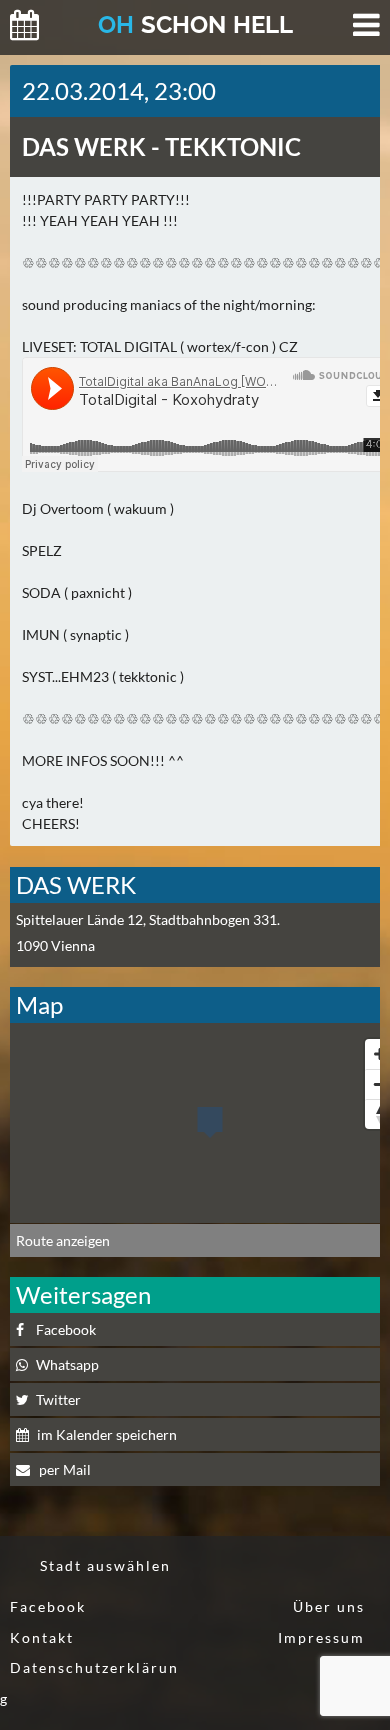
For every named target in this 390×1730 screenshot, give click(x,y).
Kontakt (42, 1637)
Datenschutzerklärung (89, 1683)
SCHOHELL (195, 24)
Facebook (48, 1606)
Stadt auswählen (105, 1565)
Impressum (321, 1637)
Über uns (329, 1606)
